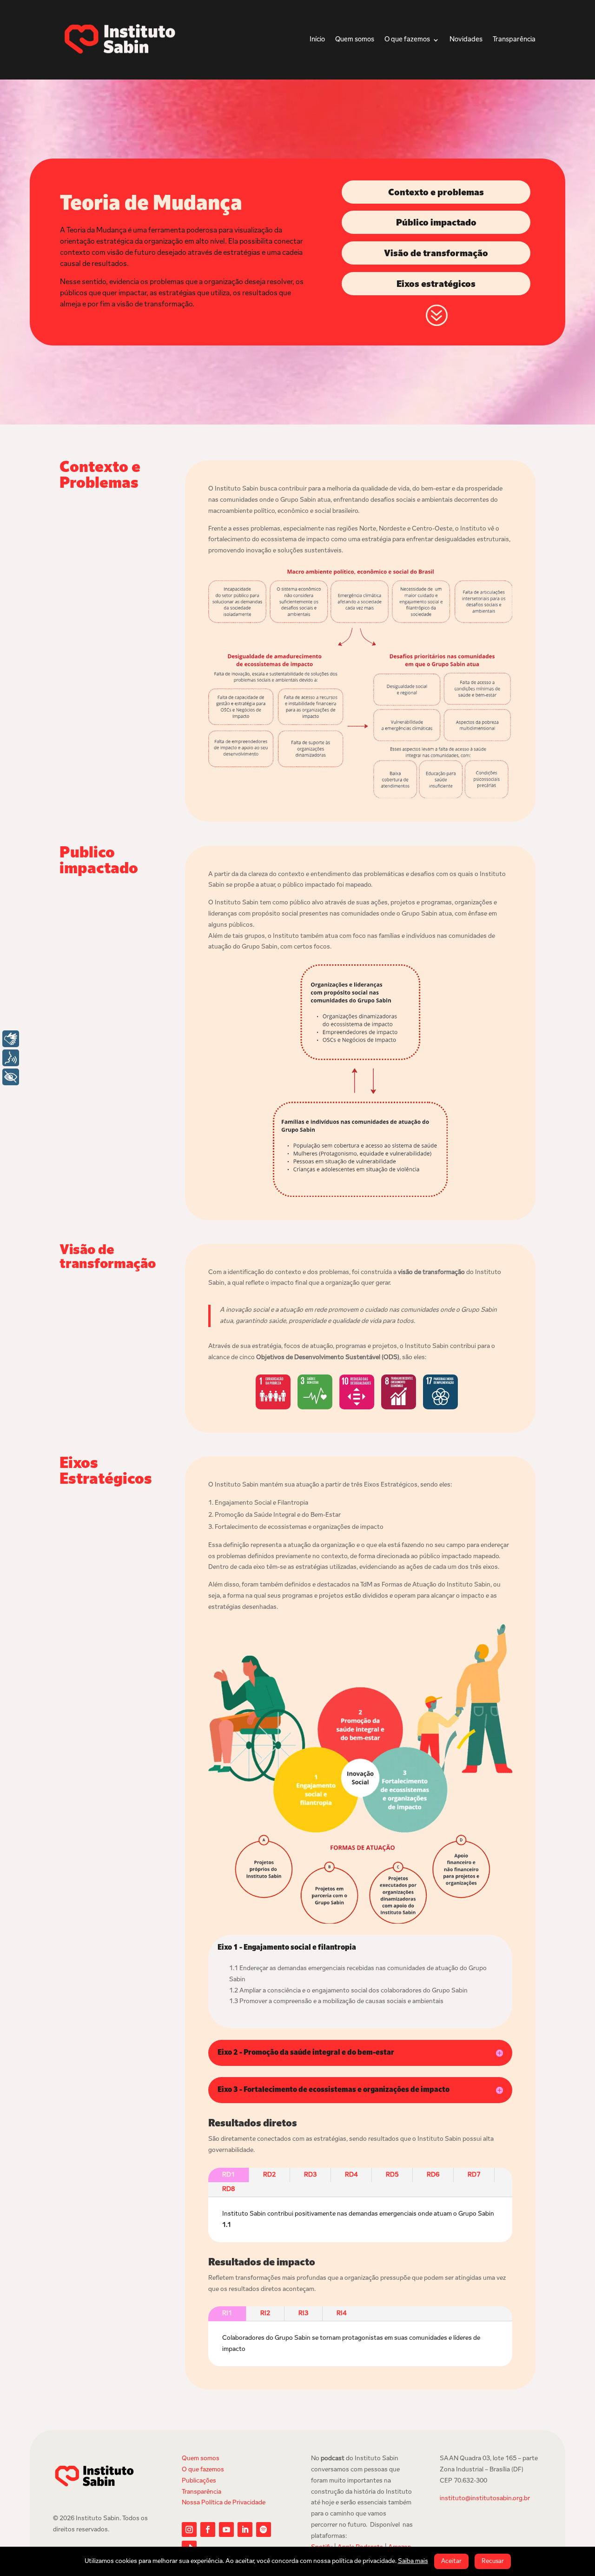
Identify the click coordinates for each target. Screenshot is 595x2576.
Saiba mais (413, 2561)
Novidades (466, 40)
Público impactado (436, 223)
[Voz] (11, 1058)
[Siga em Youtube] (226, 2530)
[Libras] (11, 1039)
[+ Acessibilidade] (11, 1077)
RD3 (310, 2175)
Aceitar (451, 2561)
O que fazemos (407, 40)
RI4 (341, 2314)
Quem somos (355, 40)
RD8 (228, 2189)
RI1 (227, 2314)
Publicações (199, 2481)
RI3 (303, 2314)
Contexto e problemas (436, 193)
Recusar (493, 2561)
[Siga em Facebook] (208, 2530)
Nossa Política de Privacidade (224, 2503)
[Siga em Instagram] (189, 2530)
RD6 (433, 2175)
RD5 (392, 2175)
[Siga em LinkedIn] (245, 2530)
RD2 (269, 2175)
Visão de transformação (436, 254)
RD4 (351, 2175)
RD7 (474, 2175)
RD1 (228, 2175)
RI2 (265, 2314)
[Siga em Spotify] (264, 2530)
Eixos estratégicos (436, 285)
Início (317, 40)
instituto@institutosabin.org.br (485, 2499)
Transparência (514, 40)
